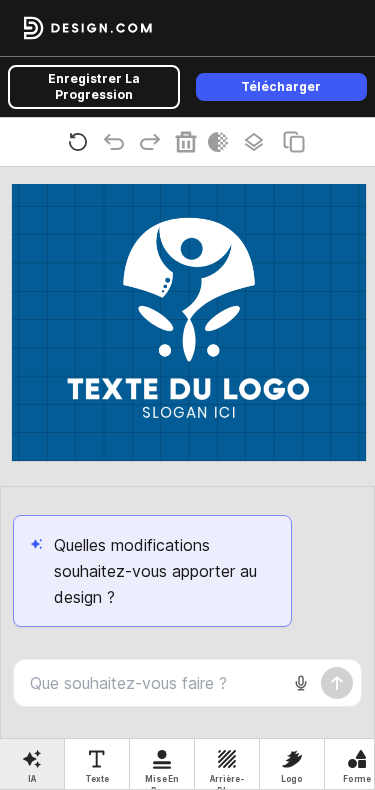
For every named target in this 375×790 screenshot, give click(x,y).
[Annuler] (118, 142)
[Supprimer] (190, 142)
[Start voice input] (301, 683)
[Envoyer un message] (337, 683)
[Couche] (258, 142)
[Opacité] (222, 142)
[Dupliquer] (298, 142)
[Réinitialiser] (82, 142)
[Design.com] (88, 28)
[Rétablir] (154, 142)
